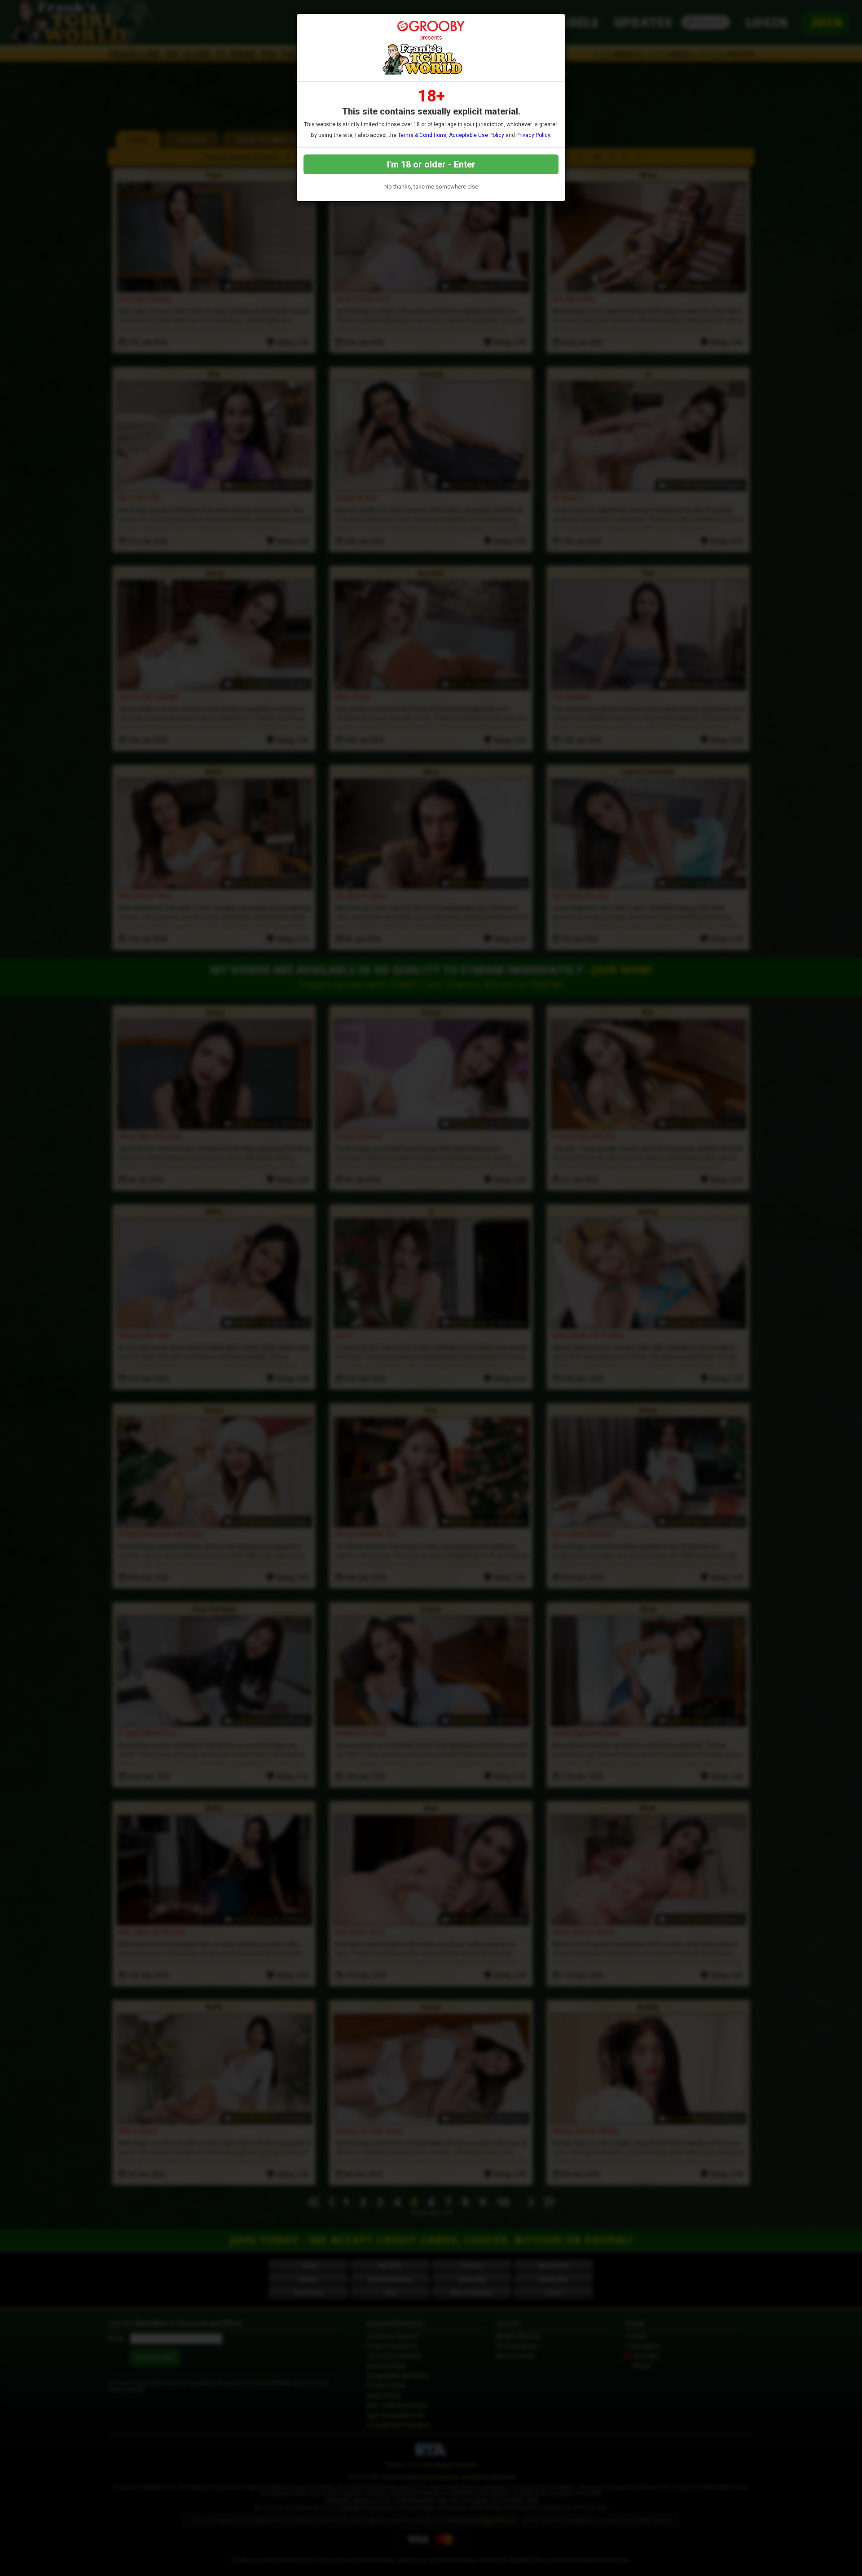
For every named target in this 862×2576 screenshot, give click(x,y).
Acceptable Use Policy (477, 135)
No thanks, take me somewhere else (431, 187)
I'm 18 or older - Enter (431, 164)
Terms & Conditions (422, 135)
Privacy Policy (533, 135)
